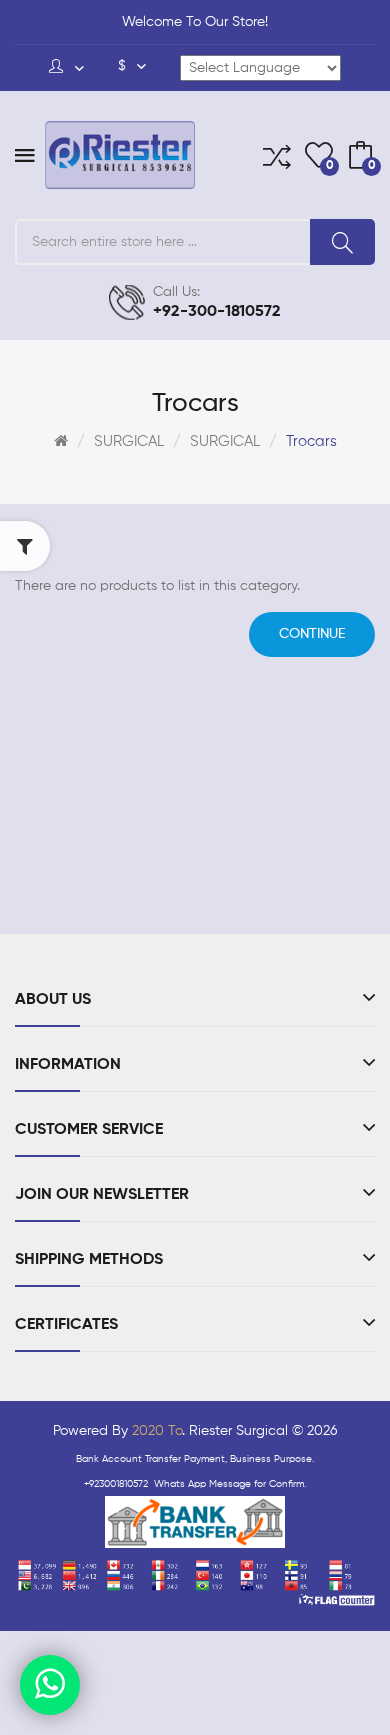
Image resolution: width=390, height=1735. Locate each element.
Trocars (311, 441)
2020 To (157, 1431)
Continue (312, 634)
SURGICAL (129, 441)
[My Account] (66, 68)
